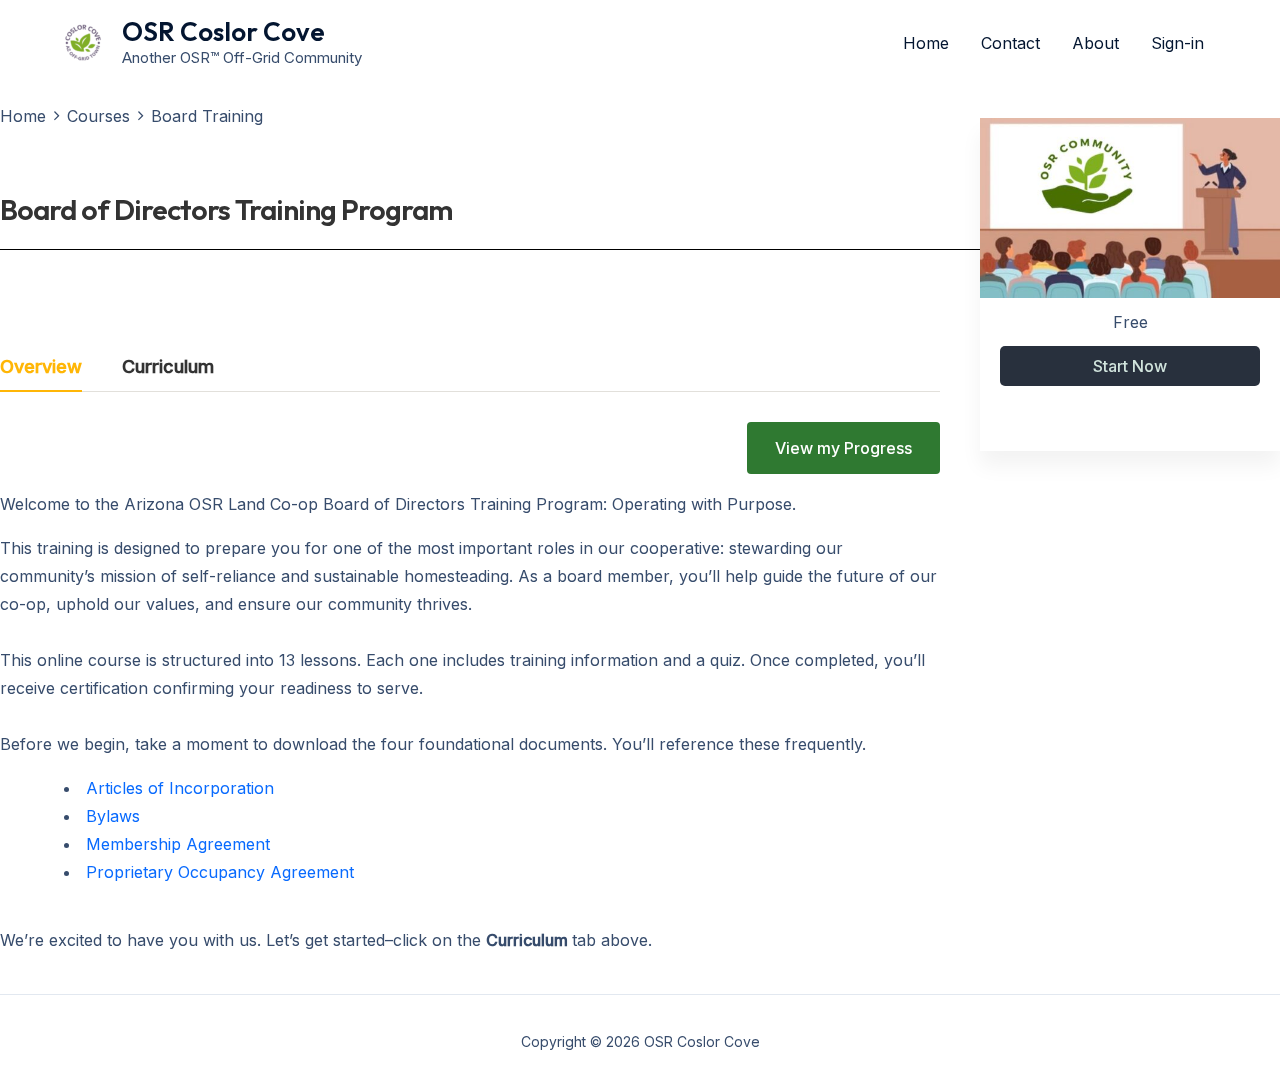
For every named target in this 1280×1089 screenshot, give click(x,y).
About (1095, 43)
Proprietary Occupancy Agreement (220, 872)
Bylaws (113, 816)
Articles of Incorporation (180, 788)
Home (926, 43)
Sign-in (1177, 43)
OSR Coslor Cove (223, 31)
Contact (1010, 43)
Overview (41, 367)
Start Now (1130, 366)
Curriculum (168, 367)
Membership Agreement (178, 844)
